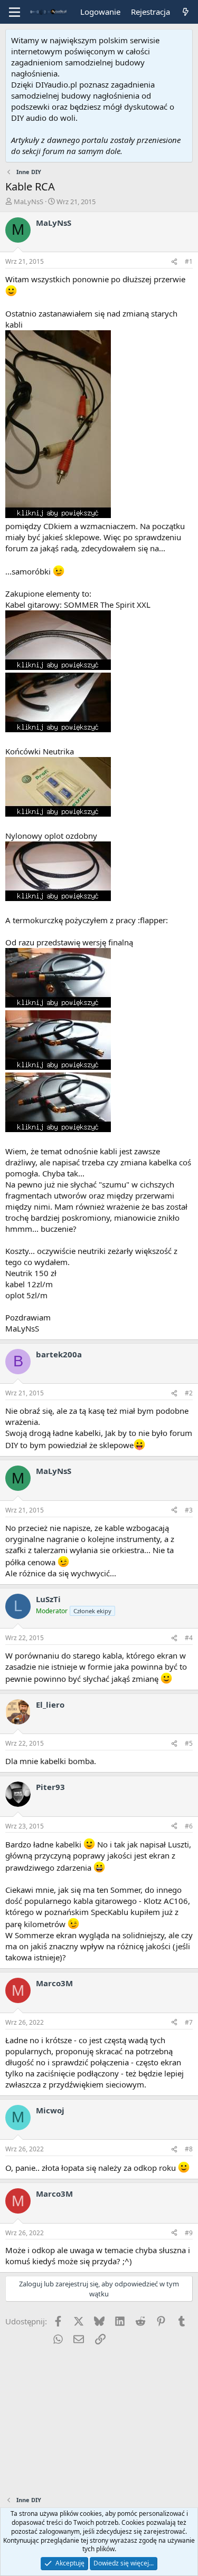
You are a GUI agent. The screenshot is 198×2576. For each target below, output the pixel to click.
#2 (189, 1393)
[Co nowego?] (186, 12)
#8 (189, 2149)
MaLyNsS (29, 202)
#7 (189, 2022)
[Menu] (15, 12)
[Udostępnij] (174, 262)
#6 (189, 1826)
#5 (189, 1743)
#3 (189, 1510)
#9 (189, 2233)
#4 (189, 1638)
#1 (189, 261)
